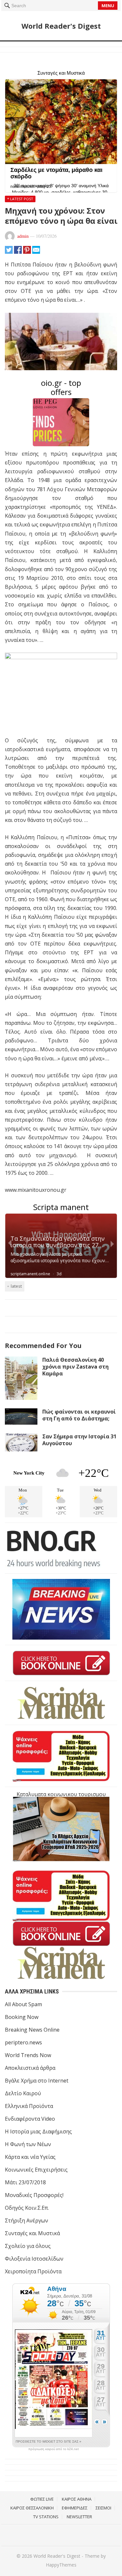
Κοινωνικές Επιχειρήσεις (36, 2170)
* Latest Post (20, 199)
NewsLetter (79, 2517)
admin (23, 236)
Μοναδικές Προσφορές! (34, 2195)
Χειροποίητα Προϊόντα (33, 2271)
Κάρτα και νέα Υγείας (30, 2157)
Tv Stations (46, 2517)
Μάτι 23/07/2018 (25, 2182)
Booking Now (22, 2017)
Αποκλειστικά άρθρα (30, 2068)
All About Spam (23, 2004)
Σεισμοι (103, 2508)
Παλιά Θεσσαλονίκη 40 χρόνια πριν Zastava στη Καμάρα (75, 1367)
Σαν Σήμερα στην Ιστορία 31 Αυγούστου (79, 1440)
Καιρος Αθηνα (77, 2499)
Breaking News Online (32, 2030)
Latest (16, 1286)
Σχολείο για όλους (28, 2246)
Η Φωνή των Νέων (28, 2144)
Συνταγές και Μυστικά (32, 2233)
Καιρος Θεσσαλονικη (32, 2508)
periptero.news (23, 2042)
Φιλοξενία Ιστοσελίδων (34, 2259)
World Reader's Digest (61, 26)
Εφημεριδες (75, 2508)
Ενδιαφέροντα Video (30, 2119)
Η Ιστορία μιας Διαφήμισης (38, 2131)
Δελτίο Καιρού (23, 2093)
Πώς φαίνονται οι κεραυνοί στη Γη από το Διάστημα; (79, 1415)
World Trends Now (28, 2055)
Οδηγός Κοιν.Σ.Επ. (27, 2208)
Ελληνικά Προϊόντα (29, 2106)
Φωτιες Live (42, 2499)
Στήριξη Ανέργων (27, 2220)
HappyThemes (61, 2565)
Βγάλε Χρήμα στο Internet (37, 2081)
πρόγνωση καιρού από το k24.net (54, 2449)
